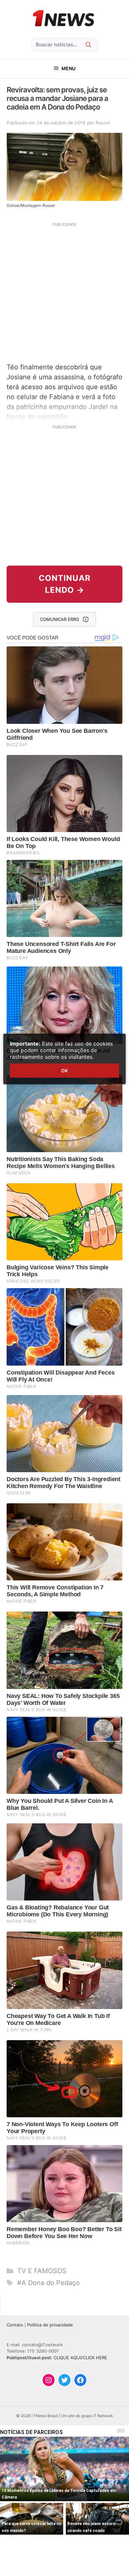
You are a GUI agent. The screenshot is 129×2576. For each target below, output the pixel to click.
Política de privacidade (50, 2325)
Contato (15, 2325)
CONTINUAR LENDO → (65, 584)
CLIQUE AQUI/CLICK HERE (80, 2358)
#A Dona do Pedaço (48, 2283)
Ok (64, 1071)
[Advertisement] (64, 292)
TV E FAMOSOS (42, 2271)
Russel (103, 123)
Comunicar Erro (60, 619)
